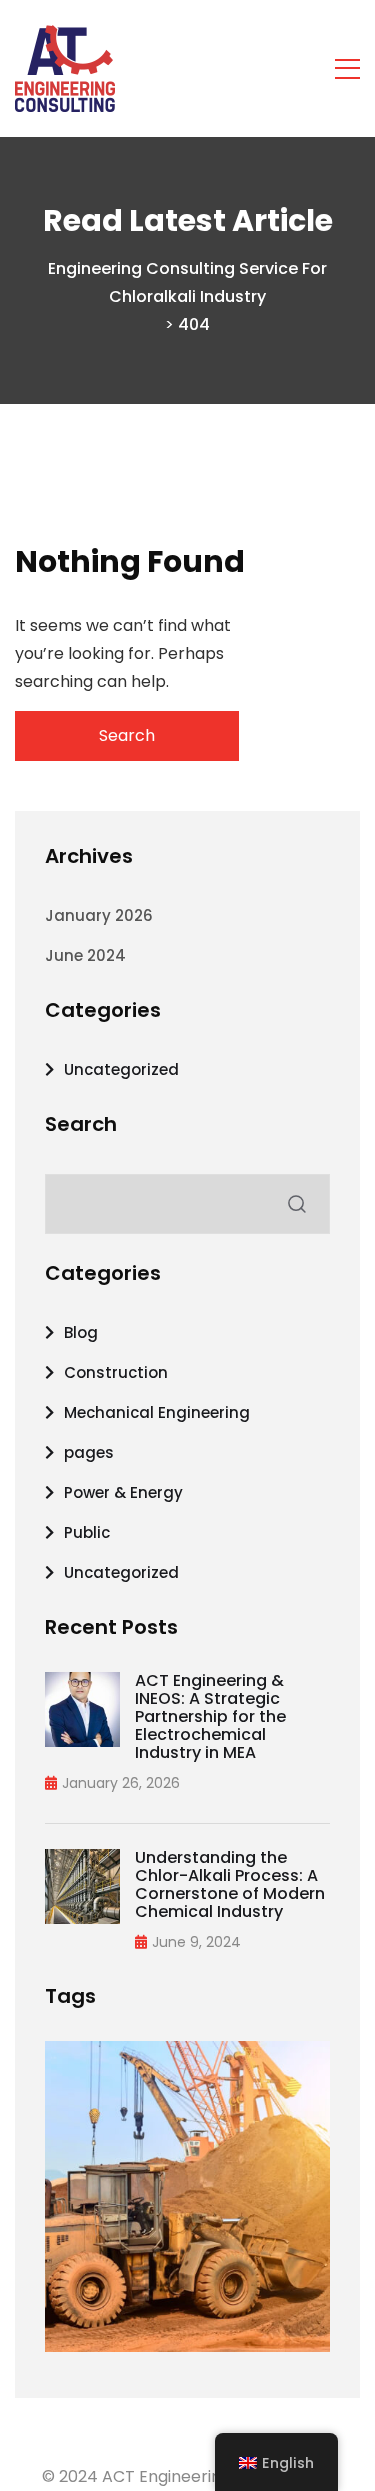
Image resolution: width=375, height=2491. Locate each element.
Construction (116, 1372)
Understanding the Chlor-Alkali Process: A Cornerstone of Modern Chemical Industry (230, 1885)
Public (87, 1532)
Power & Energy (123, 1492)
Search (81, 1124)
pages (89, 1452)
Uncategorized (121, 1069)
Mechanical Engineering (157, 1412)
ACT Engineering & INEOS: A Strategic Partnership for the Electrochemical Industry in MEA (210, 1717)
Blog (81, 1332)
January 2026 (99, 915)
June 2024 (85, 955)
